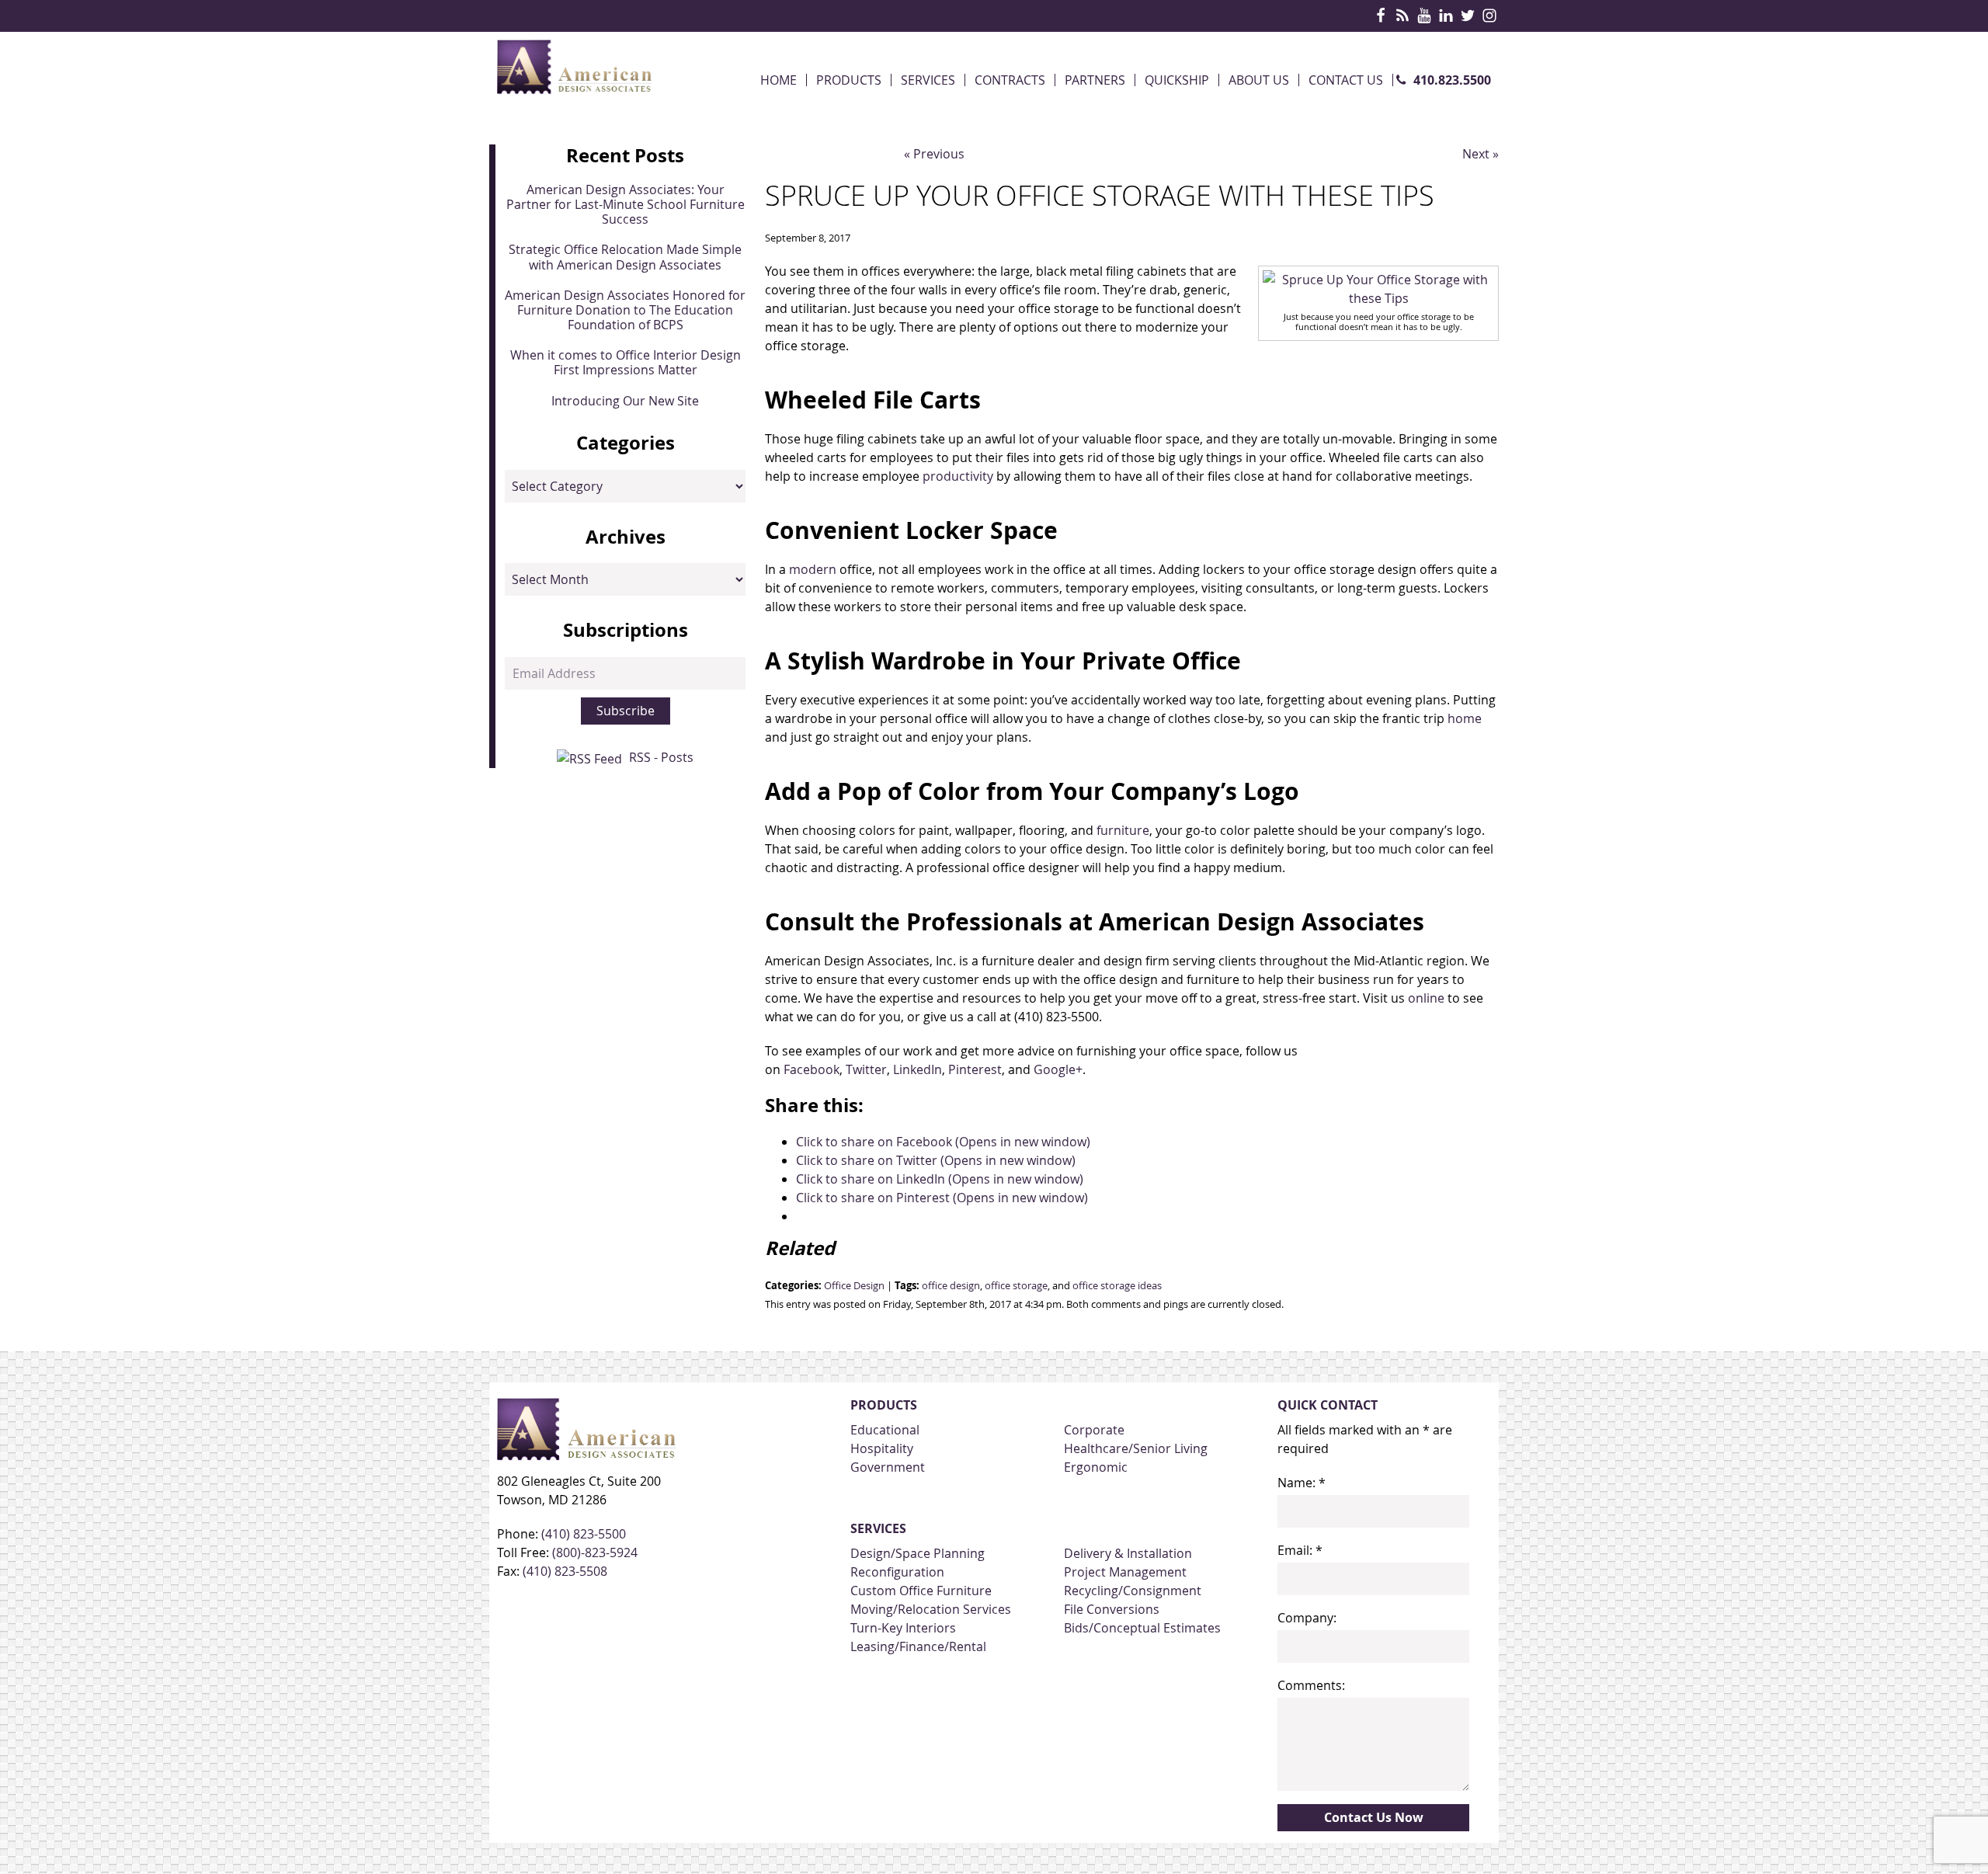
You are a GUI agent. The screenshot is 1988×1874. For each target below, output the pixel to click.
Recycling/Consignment (1133, 1591)
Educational (885, 1430)
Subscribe (626, 711)
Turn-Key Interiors (903, 1628)
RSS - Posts (661, 757)
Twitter (866, 1069)
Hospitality (882, 1448)
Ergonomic (1096, 1467)
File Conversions (1112, 1609)
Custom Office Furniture (921, 1591)
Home (779, 80)
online (1426, 998)
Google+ (1058, 1069)
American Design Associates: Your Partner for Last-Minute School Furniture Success (626, 204)
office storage (1016, 1286)
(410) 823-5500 (584, 1534)
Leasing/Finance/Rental (918, 1646)
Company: (1307, 1618)
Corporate (1094, 1430)
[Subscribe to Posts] (591, 757)
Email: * (1300, 1550)
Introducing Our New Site (625, 401)
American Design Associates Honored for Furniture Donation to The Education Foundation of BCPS (625, 310)
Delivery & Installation (1128, 1553)
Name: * (1302, 1483)
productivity (958, 476)
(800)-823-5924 (595, 1552)
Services (928, 80)
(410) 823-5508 (565, 1571)
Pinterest (975, 1069)
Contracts (1010, 80)
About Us (1259, 80)
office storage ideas (1117, 1286)
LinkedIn (918, 1069)
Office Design (854, 1286)
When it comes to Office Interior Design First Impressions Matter (626, 362)
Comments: (1311, 1685)
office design (951, 1286)
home (1465, 718)
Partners (1095, 80)
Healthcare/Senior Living (1136, 1448)
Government (888, 1467)
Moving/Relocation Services (931, 1609)
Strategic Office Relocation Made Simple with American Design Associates (625, 257)
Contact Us (1346, 80)
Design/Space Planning (918, 1553)
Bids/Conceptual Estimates (1142, 1628)
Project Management (1125, 1572)
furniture (1123, 830)
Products (849, 80)
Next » (1481, 154)
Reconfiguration (897, 1572)
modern (813, 569)
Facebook (812, 1069)
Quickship (1177, 80)
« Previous (934, 154)
